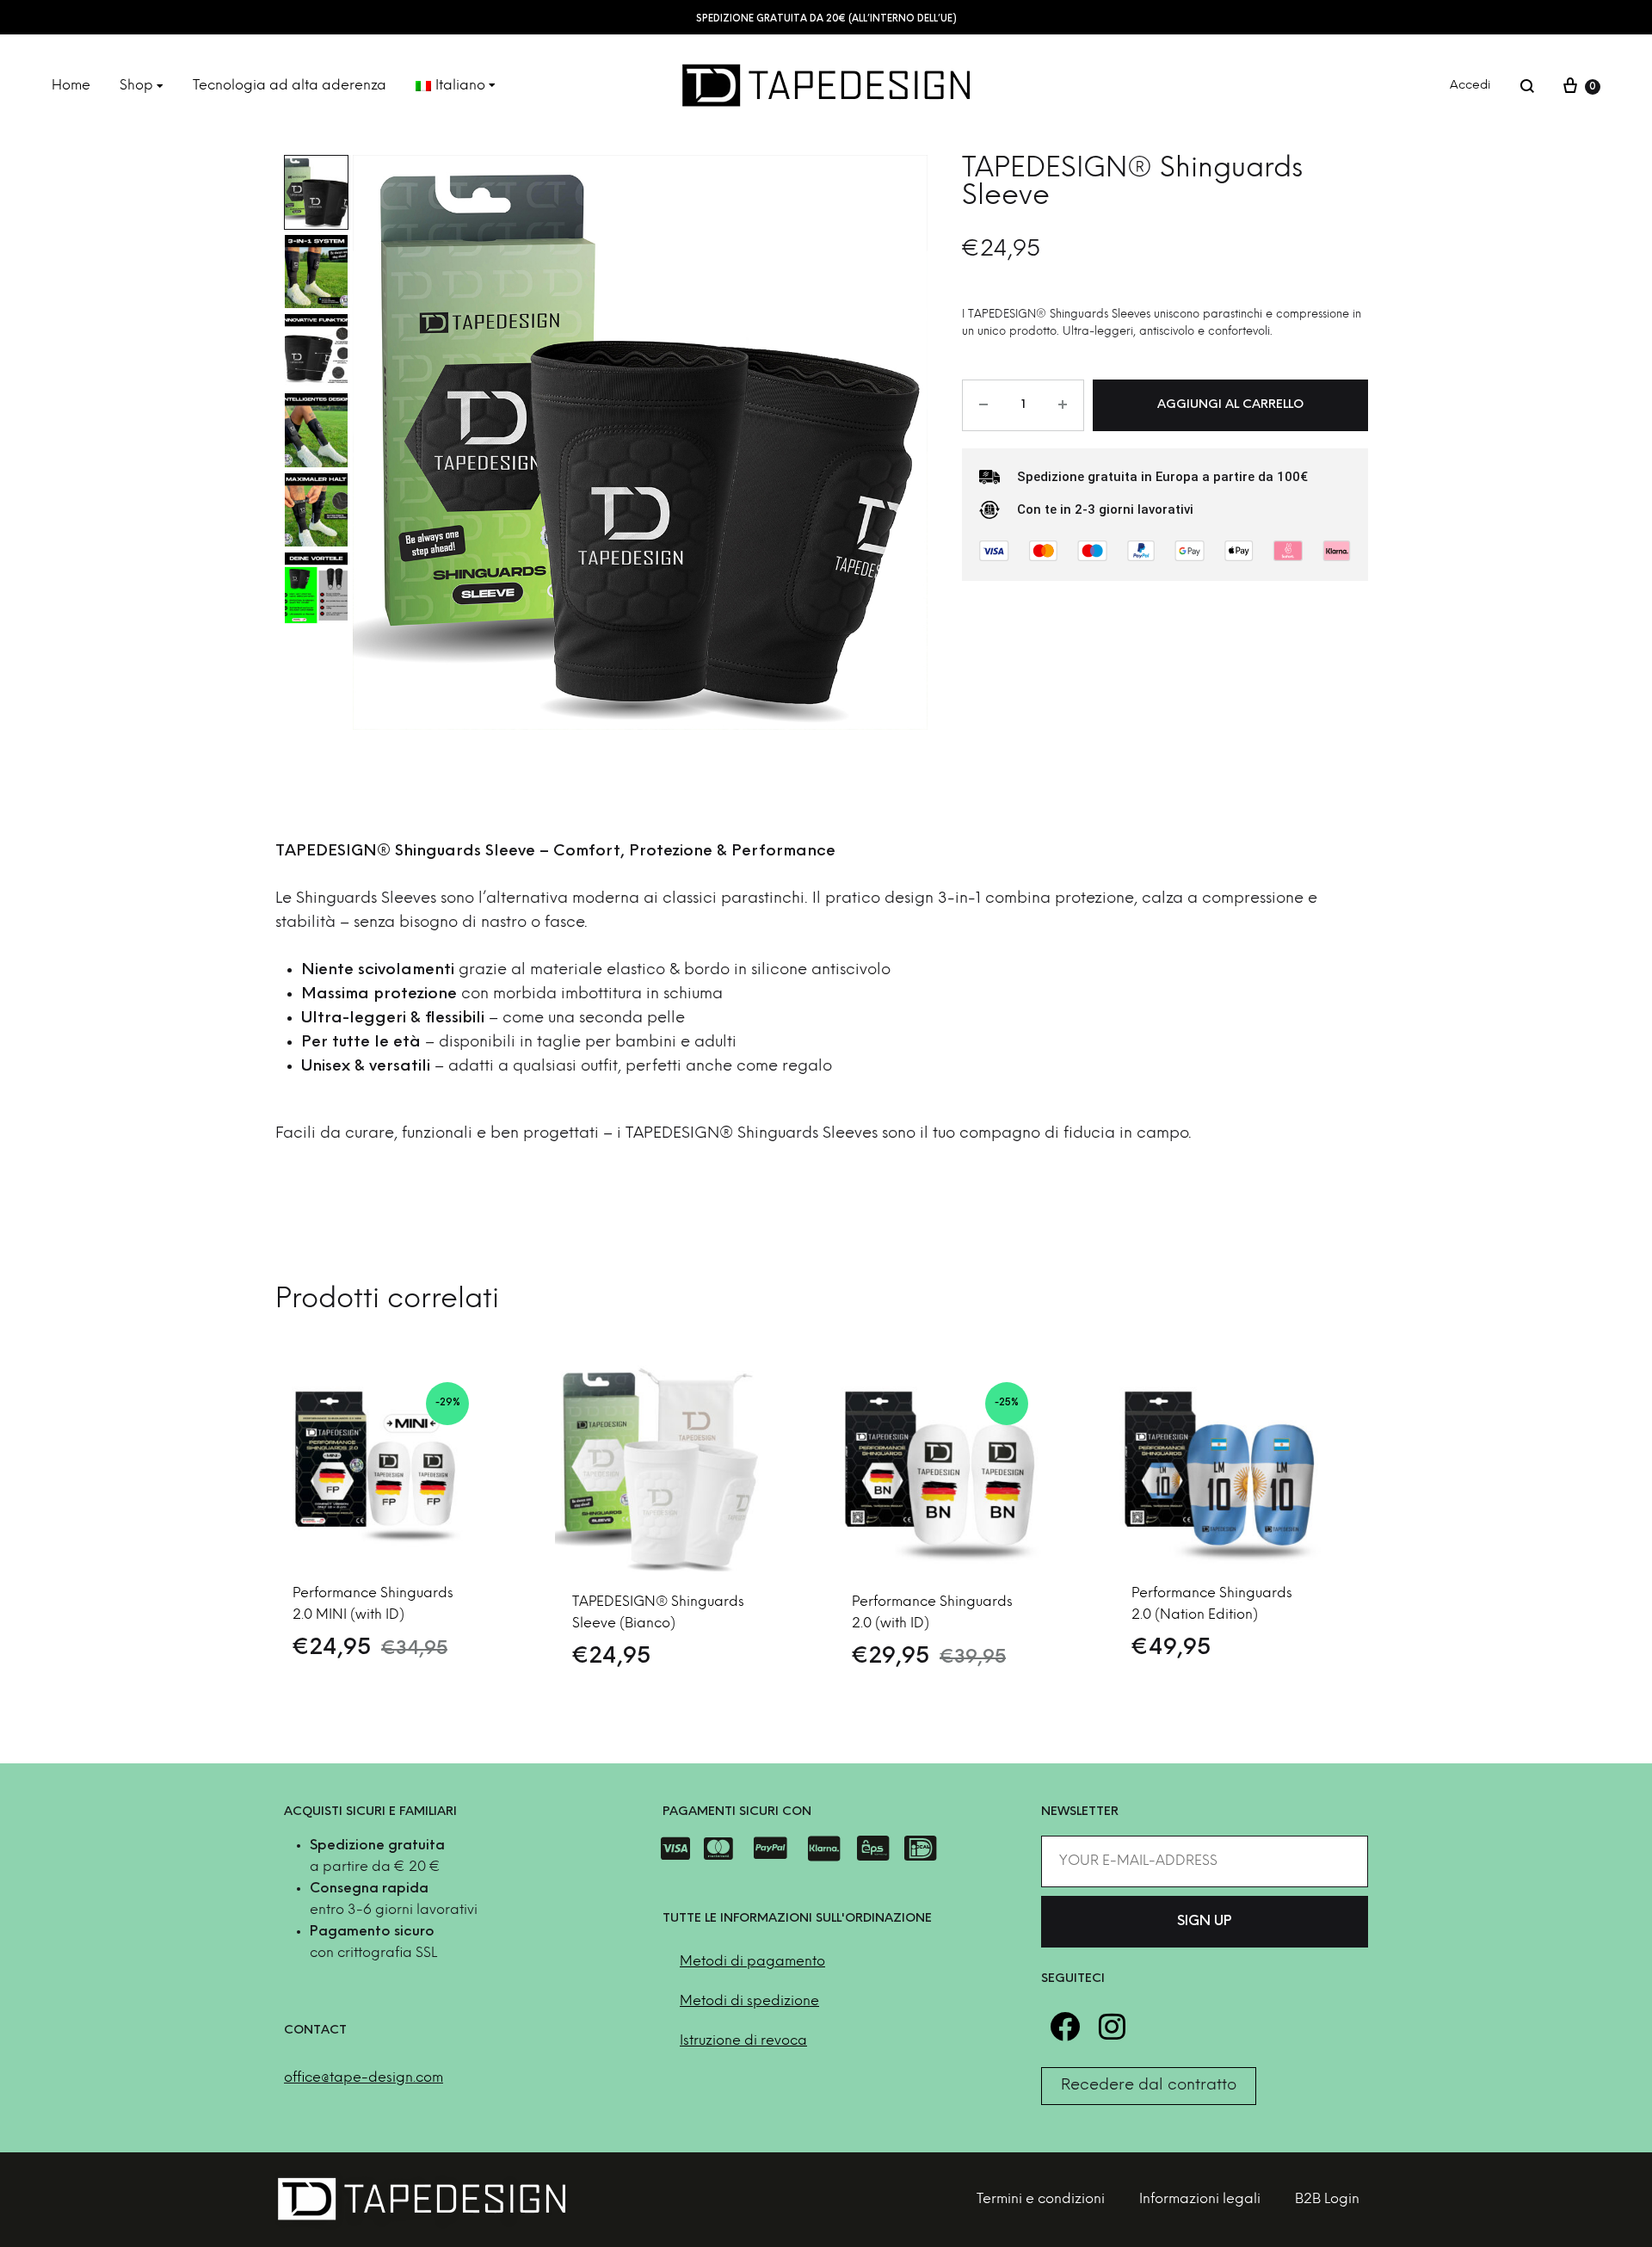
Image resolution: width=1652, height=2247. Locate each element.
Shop (136, 86)
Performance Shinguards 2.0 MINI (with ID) (373, 1604)
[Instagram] (1112, 2026)
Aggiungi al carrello (1230, 405)
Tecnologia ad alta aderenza (290, 86)
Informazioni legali (1200, 2199)
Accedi (1470, 86)
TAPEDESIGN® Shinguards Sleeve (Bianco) (658, 1613)
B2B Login (1327, 2199)
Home (71, 86)
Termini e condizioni (1041, 2199)
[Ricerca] (1527, 86)
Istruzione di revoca (743, 2041)
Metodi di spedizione (749, 2001)
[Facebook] (1065, 2026)
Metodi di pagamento (752, 1962)
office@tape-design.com (364, 2078)
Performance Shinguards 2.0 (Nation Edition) (1212, 1604)
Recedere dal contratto (1149, 2086)
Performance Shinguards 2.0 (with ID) (932, 1613)
